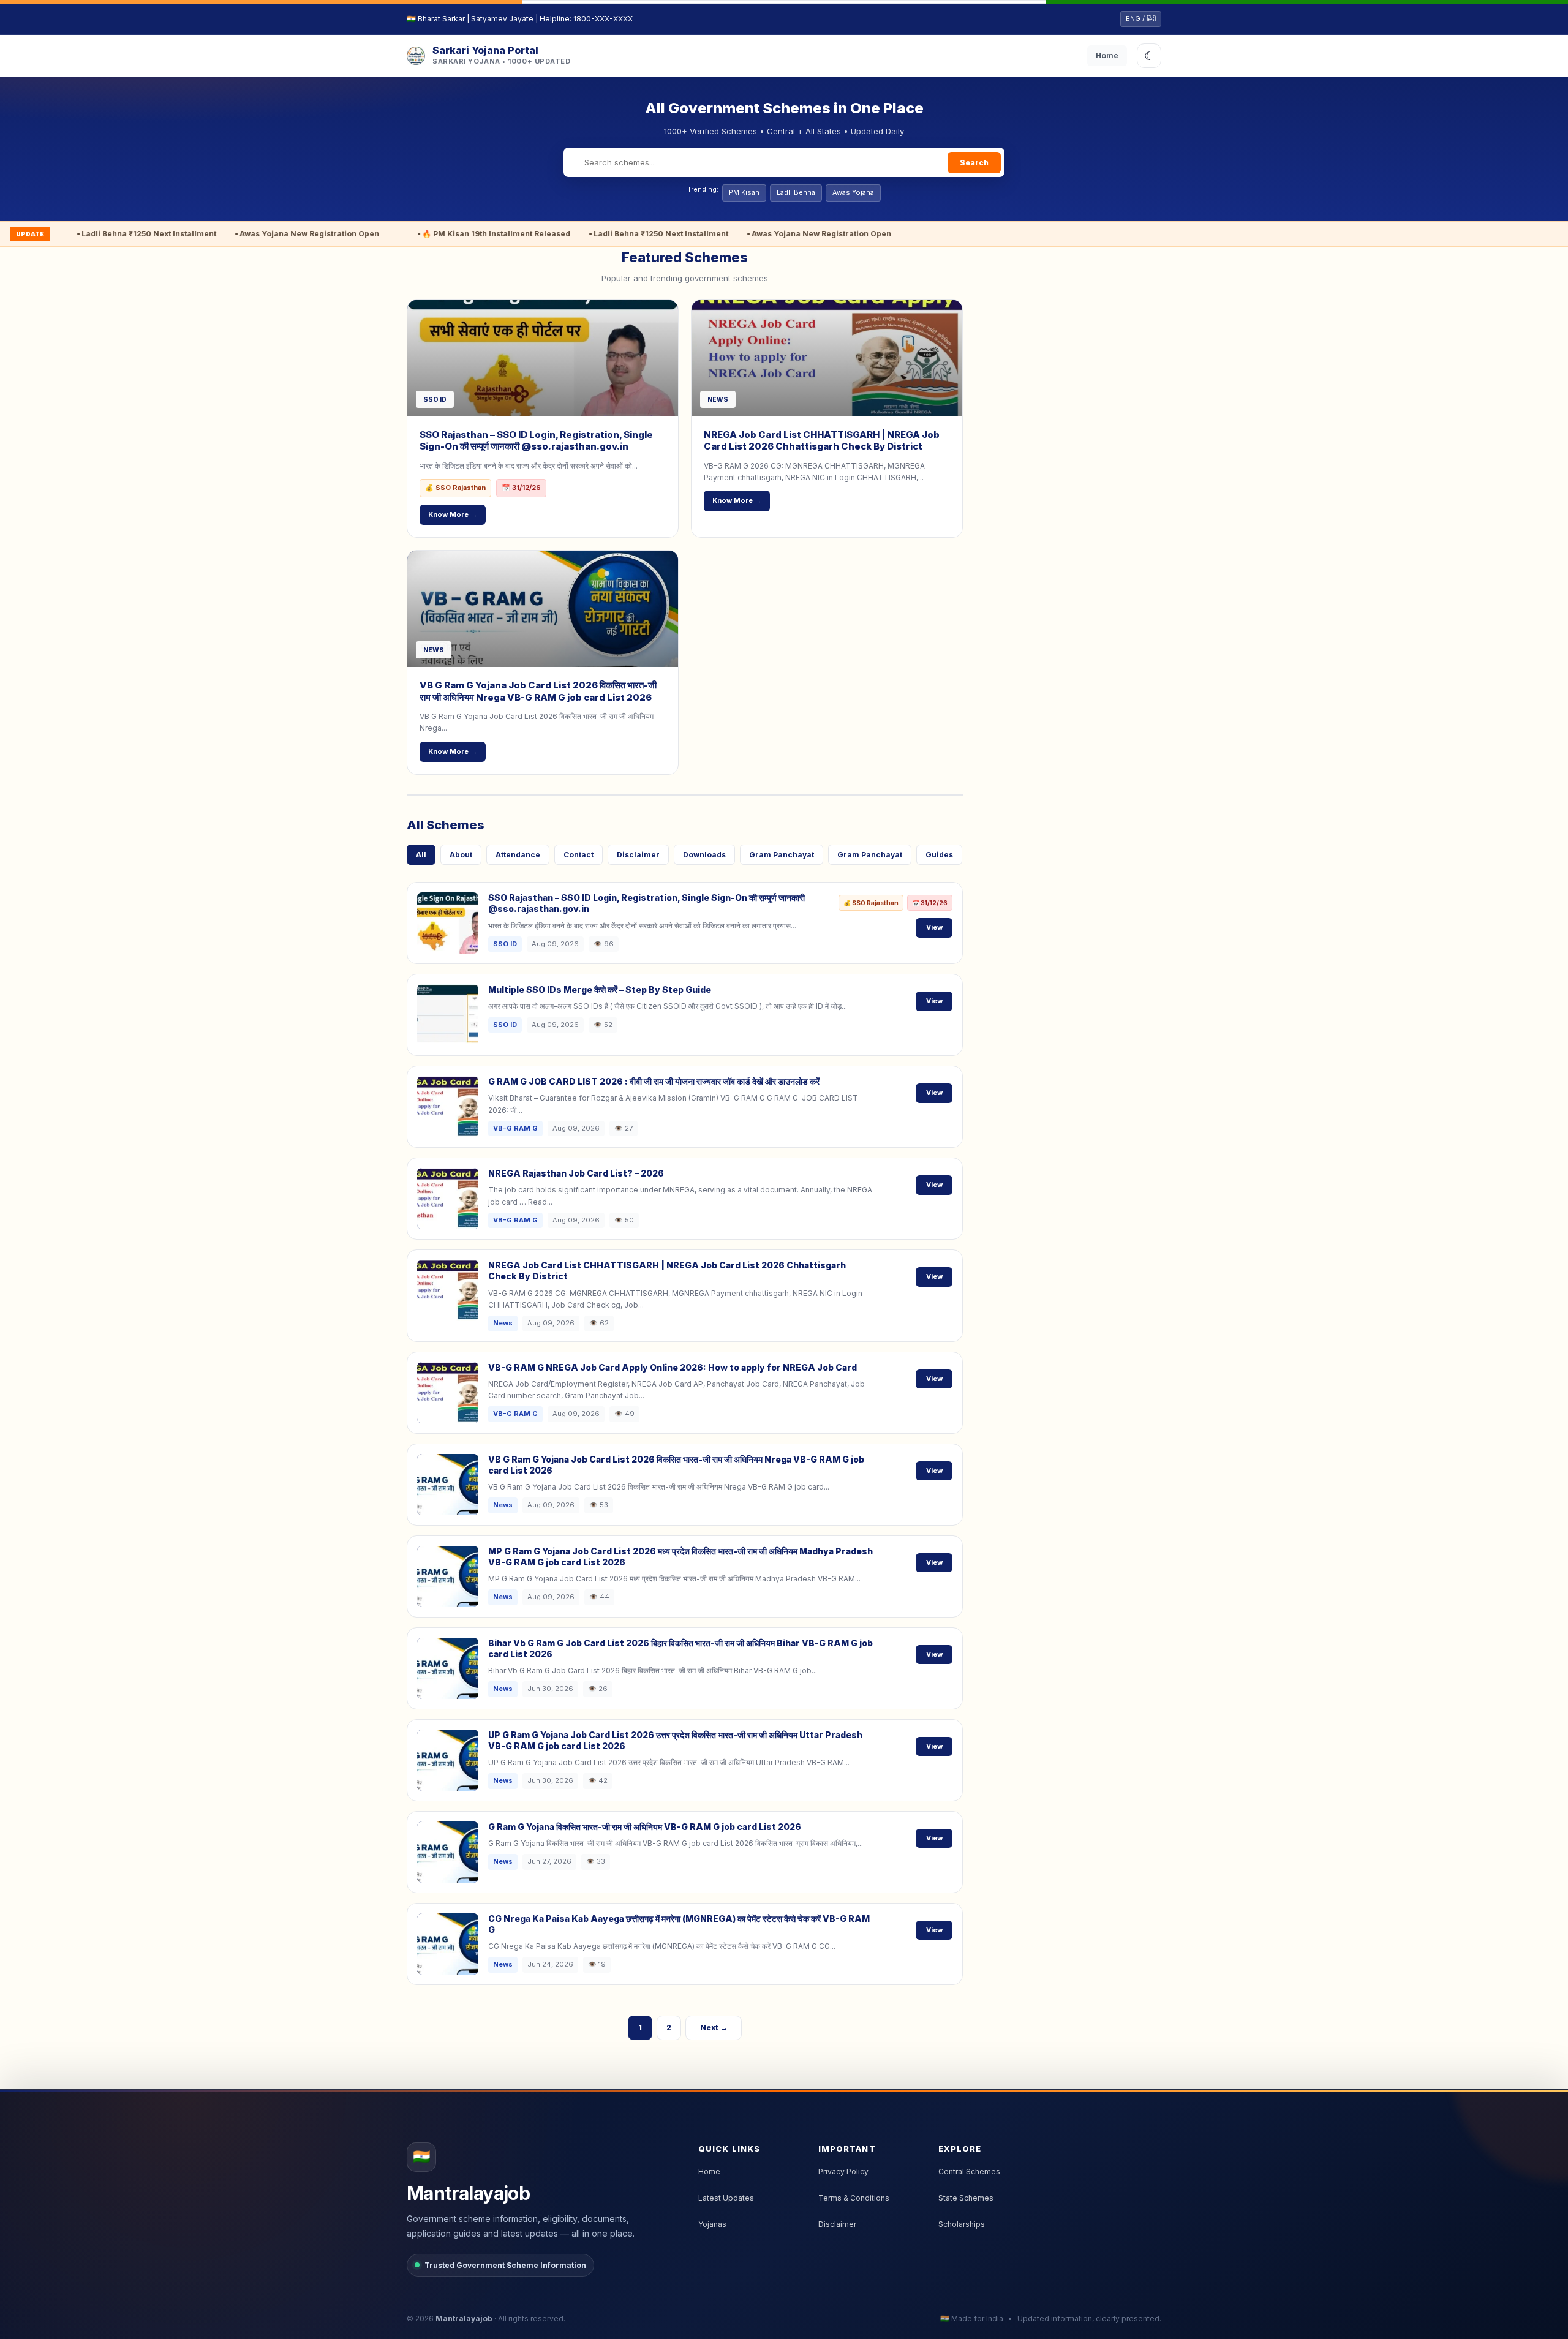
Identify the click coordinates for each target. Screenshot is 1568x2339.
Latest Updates (726, 2198)
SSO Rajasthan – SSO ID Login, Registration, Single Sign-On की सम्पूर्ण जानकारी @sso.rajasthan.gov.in (536, 441)
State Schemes (966, 2198)
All (421, 855)
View (934, 927)
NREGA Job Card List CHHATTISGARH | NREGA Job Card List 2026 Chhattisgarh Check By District (822, 441)
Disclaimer (638, 855)
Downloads (704, 855)
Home (1107, 55)
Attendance (518, 855)
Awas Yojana (853, 192)
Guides (939, 855)
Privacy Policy (843, 2171)
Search (974, 163)
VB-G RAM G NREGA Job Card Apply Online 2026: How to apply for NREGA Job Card (673, 1367)
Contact (579, 855)
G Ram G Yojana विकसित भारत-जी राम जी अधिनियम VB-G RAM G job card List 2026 (645, 1827)
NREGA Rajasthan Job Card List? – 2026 (576, 1173)
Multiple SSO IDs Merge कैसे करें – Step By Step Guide (600, 989)
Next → (714, 2028)
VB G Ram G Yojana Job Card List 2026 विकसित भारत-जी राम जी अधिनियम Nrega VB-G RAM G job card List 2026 (538, 691)
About (461, 855)
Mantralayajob (464, 2318)
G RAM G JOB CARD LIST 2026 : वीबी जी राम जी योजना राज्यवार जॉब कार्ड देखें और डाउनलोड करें (654, 1081)
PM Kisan (744, 192)
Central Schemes (969, 2171)
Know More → (453, 514)
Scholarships (962, 2224)
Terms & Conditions (854, 2198)
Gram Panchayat (782, 855)
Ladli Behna (796, 192)
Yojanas (712, 2224)
